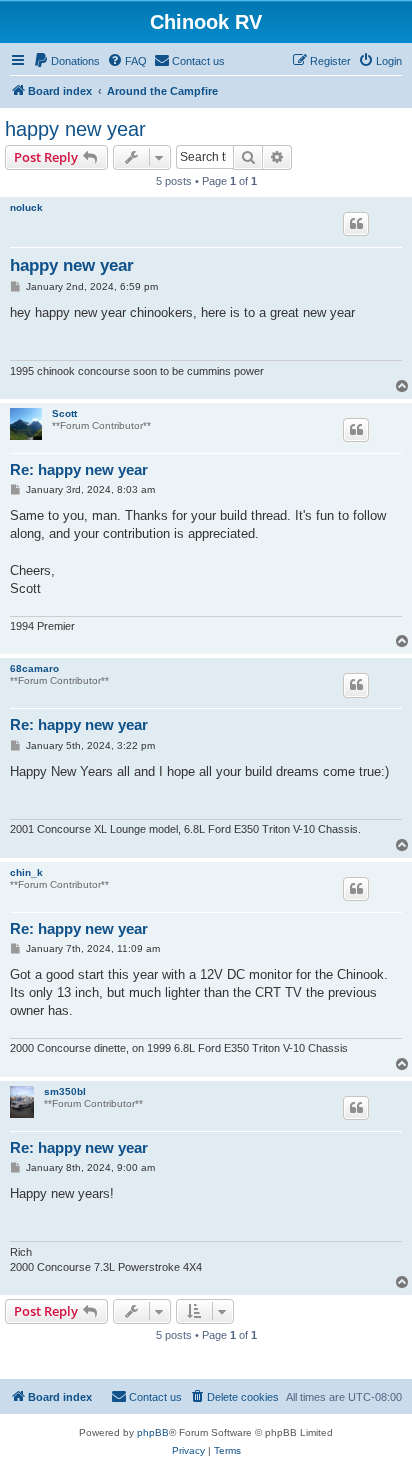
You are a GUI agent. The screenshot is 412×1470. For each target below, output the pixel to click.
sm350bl (65, 1091)
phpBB (153, 1432)
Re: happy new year (79, 469)
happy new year (75, 129)
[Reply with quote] (356, 224)
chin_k (26, 872)
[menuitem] (66, 61)
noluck (26, 207)
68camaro (34, 668)
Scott (64, 413)
